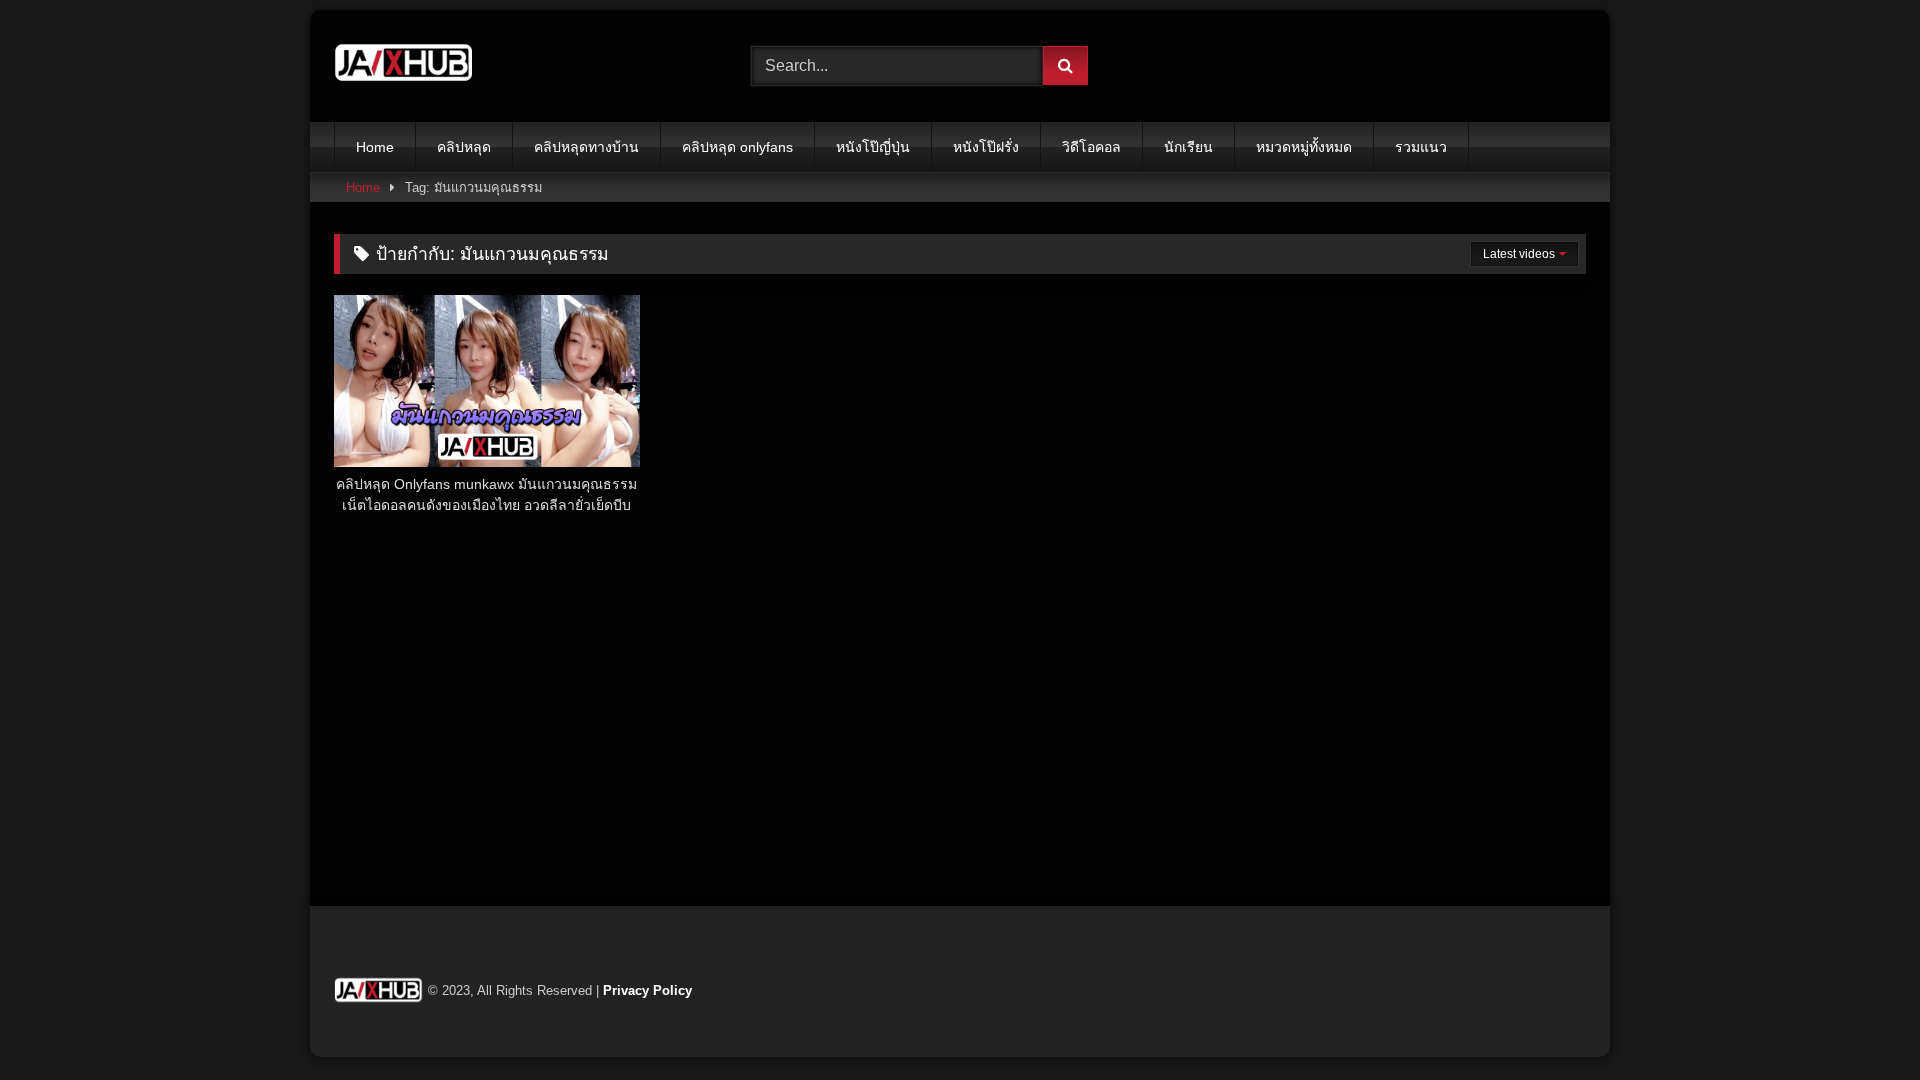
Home (375, 147)
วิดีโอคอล (1091, 147)
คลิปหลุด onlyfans (737, 147)
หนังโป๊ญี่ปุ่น (873, 147)
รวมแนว (1421, 147)
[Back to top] (1858, 1020)
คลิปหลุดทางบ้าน (586, 147)
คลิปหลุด (464, 147)
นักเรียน (1188, 147)
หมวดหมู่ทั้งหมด (1304, 147)
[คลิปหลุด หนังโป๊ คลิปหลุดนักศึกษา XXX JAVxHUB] (404, 66)
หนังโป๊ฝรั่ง (986, 147)
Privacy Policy (647, 990)
